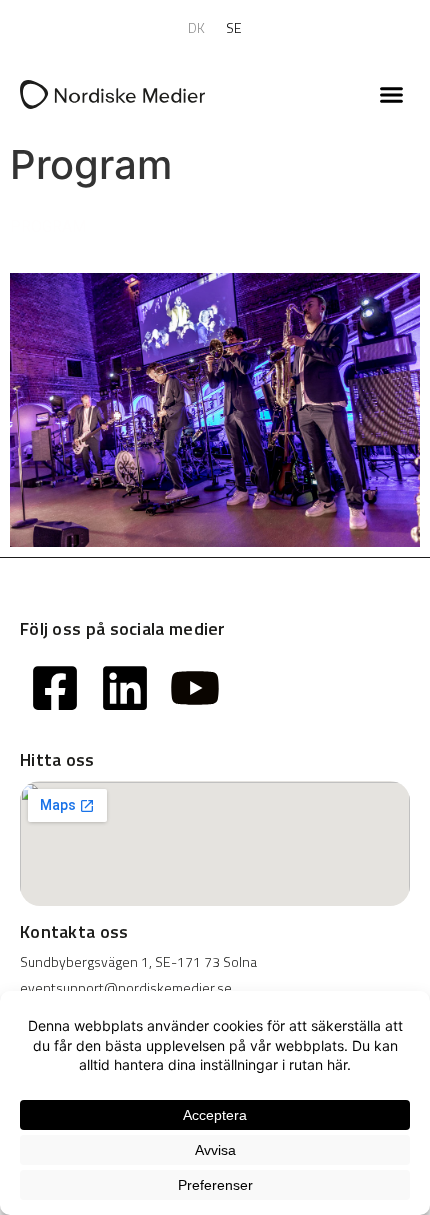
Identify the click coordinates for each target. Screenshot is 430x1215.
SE (234, 27)
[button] (392, 94)
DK (197, 27)
